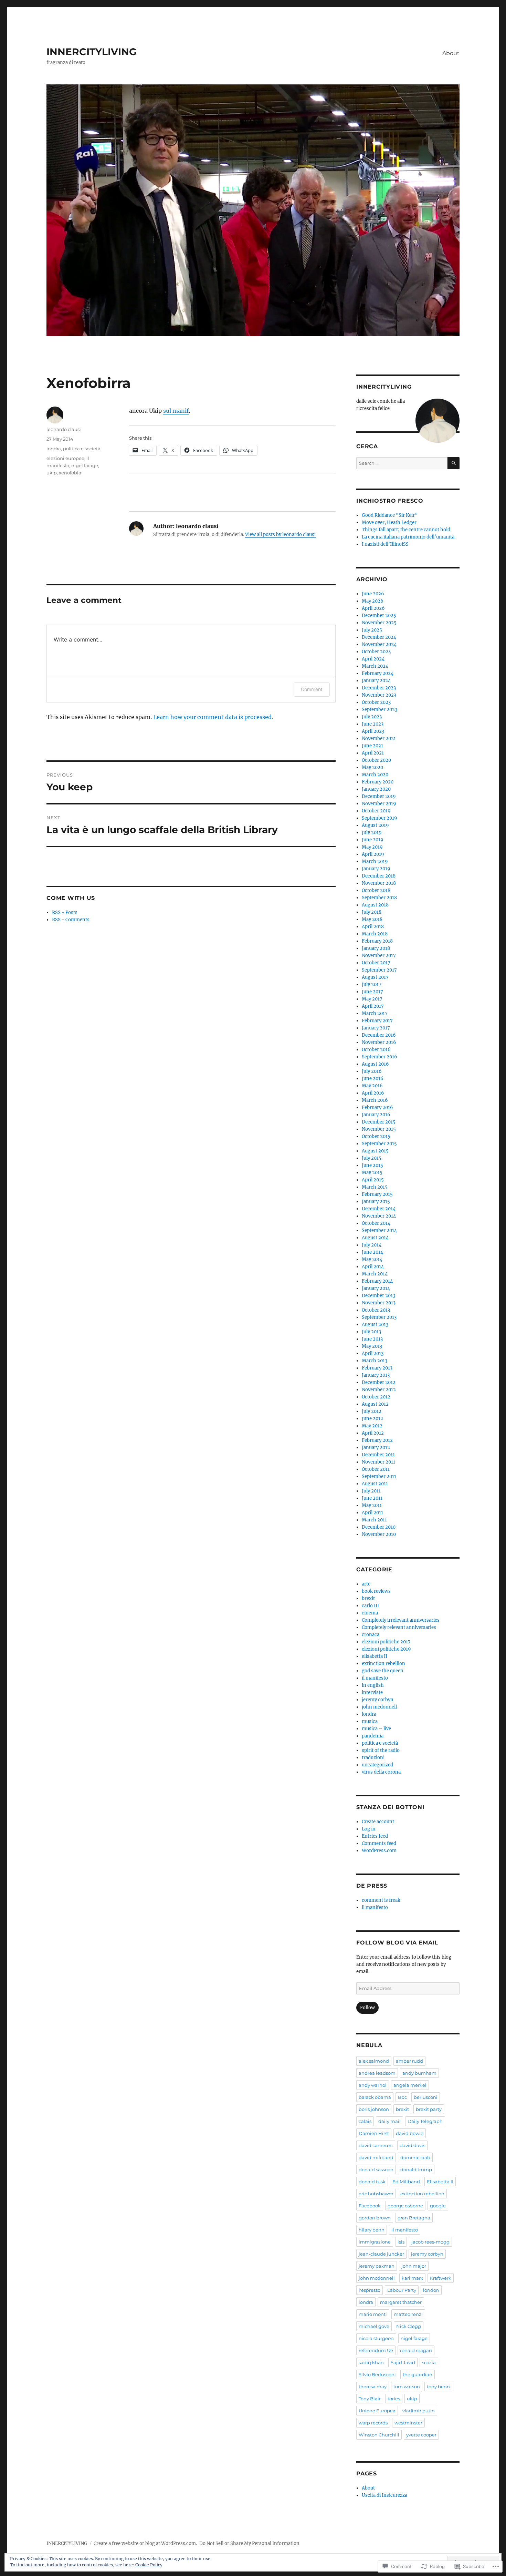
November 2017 (379, 956)
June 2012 (372, 1419)
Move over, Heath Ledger (389, 522)
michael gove (374, 2326)
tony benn (438, 2387)
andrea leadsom (377, 2073)
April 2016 (373, 1093)
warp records (373, 2423)
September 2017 (379, 970)
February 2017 (377, 1021)
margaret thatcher (401, 2302)
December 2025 (379, 615)
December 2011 (378, 1455)
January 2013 (376, 1375)
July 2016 (372, 1071)
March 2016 (375, 1100)
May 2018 (372, 919)
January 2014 (376, 1288)
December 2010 (379, 1527)
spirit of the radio (381, 1750)
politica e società (82, 449)
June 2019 (373, 840)
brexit (368, 1598)
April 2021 (373, 753)
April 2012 (373, 1433)
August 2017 (375, 977)
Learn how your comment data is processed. (213, 717)
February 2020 (378, 782)
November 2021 (379, 738)
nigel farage (85, 465)
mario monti (373, 2314)
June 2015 (372, 1165)
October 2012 (376, 1397)
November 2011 (378, 1462)
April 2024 (373, 659)
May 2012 (372, 1426)
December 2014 (379, 1209)
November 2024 (379, 644)
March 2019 (375, 861)
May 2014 (372, 1259)
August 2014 (375, 1238)
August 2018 (375, 905)
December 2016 (379, 1035)
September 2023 (379, 710)
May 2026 (373, 601)
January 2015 (376, 1202)
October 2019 (376, 811)
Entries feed (375, 1836)
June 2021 (372, 746)
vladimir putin (419, 2411)
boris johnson (374, 2109)
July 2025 (372, 630)
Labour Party (402, 2290)
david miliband (376, 2157)
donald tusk (372, 2182)
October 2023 (376, 702)
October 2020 (376, 760)
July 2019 (372, 833)
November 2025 (379, 623)
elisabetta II (375, 1656)
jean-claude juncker (381, 2254)
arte (366, 1584)
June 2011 (372, 1498)
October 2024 (376, 652)
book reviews (376, 1591)
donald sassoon (376, 2169)
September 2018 (379, 898)
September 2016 (379, 1057)
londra (54, 449)
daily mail (389, 2121)
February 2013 (377, 1368)
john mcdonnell (379, 1707)
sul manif (176, 411)
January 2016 (376, 1115)
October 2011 (376, 1469)
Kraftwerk (441, 2278)
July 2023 (372, 717)
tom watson (407, 2387)
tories (394, 2399)
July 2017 (372, 984)
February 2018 (377, 941)
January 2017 (376, 1028)
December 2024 (379, 637)
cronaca (371, 1635)
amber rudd (409, 2061)
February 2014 (377, 1281)
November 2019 (379, 804)
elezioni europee (65, 458)
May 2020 (372, 767)
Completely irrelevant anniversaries (401, 1620)
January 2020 (376, 789)
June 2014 (372, 1252)
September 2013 (379, 1317)
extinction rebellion (383, 1664)
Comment (312, 689)
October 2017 (376, 963)
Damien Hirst (374, 2133)
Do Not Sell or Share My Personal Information (249, 2543)
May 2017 (372, 999)
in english (373, 1685)
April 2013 (373, 1353)
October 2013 (376, 1310)
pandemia (373, 1736)
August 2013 (375, 1325)
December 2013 (378, 1296)
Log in (369, 1829)
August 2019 (375, 825)
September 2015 (379, 1144)
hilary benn (372, 2230)
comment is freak (381, 1900)
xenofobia (70, 473)
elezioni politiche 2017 (386, 1642)
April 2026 (373, 608)
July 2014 (372, 1245)
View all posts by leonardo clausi (280, 535)
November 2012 (379, 1390)
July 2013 (371, 1332)
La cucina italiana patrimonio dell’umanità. (409, 537)
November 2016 (379, 1042)
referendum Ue (376, 2350)
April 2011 (372, 1513)
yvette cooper (421, 2435)
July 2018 (372, 912)
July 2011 (371, 1491)
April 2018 (373, 927)
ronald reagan (416, 2350)
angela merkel (410, 2085)
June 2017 (372, 992)
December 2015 (379, 1122)
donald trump (416, 2169)
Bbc (402, 2097)
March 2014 (375, 1274)
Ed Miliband (406, 2182)
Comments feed (379, 1843)
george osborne (405, 2206)
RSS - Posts (65, 912)
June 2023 (373, 724)
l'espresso (370, 2290)
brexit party (429, 2109)
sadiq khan (371, 2362)
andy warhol (373, 2085)
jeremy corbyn (378, 1700)
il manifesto (375, 1678)
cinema (370, 1613)
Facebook (370, 2206)
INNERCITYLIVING (92, 52)
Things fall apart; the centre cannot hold (406, 530)
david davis (412, 2145)
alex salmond (374, 2061)
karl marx (412, 2278)
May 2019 (372, 847)
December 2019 (379, 796)
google (438, 2206)
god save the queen (383, 1671)
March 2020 (375, 775)
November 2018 (379, 883)
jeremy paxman (377, 2266)
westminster (408, 2423)
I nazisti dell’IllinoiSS (385, 544)
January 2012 (376, 1448)
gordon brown (375, 2218)
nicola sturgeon (376, 2338)
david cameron (376, 2145)
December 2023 (379, 688)
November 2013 (379, 1303)
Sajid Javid (403, 2362)
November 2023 (379, 695)
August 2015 (375, 1151)
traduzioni (373, 1758)
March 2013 (375, 1361)
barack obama (375, 2097)
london (431, 2290)
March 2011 (374, 1520)
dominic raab (415, 2157)
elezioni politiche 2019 (386, 1649)
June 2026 (373, 594)
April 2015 (373, 1180)
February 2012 (377, 1440)
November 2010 (379, 1534)
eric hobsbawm (376, 2194)
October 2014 (376, 1223)
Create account (378, 1822)
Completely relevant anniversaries (399, 1627)
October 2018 (376, 890)
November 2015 (379, 1129)
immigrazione (375, 2242)
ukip (52, 473)
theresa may (373, 2387)
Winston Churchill (379, 2435)
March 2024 (375, 666)
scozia (429, 2362)
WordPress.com (379, 1851)
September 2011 (379, 1476)
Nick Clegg (409, 2326)
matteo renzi (408, 2314)
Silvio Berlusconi (377, 2374)
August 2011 (375, 1484)
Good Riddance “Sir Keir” (390, 515)
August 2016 (375, 1064)
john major (414, 2266)
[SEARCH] (454, 463)
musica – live (376, 1729)
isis (401, 2242)
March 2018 (375, 934)
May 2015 (372, 1173)
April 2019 (373, 854)
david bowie (410, 2133)
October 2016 (376, 1050)
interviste (372, 1692)
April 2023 (373, 731)
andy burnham (419, 2073)
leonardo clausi (64, 429)
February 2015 (377, 1194)
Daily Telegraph (425, 2121)
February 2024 (378, 673)
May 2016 (372, 1086)
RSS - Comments (71, 920)
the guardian (418, 2374)
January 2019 (376, 869)
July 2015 (372, 1158)
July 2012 (372, 1411)
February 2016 (377, 1107)
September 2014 (379, 1230)
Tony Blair (370, 2399)
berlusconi (426, 2097)
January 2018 (376, 948)
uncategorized (377, 1765)
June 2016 (373, 1079)
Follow (367, 2008)
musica (370, 1721)
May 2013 (372, 1346)
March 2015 (375, 1187)
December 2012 (379, 1382)
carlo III (370, 1606)
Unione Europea (377, 2411)
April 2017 (373, 1006)
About (451, 53)
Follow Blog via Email (397, 1943)
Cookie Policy (149, 2565)
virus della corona (381, 1772)
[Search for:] (402, 463)
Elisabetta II (440, 2182)
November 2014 (379, 1216)
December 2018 (379, 876)
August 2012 (375, 1404)
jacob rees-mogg (430, 2242)
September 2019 (379, 818)
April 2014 (373, 1267)
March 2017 (375, 1013)
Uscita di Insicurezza (384, 2495)
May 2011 (372, 1505)
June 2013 (372, 1339)
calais (365, 2121)
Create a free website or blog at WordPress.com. (145, 2543)
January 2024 (376, 681)
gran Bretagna (414, 2218)
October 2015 (376, 1136)
